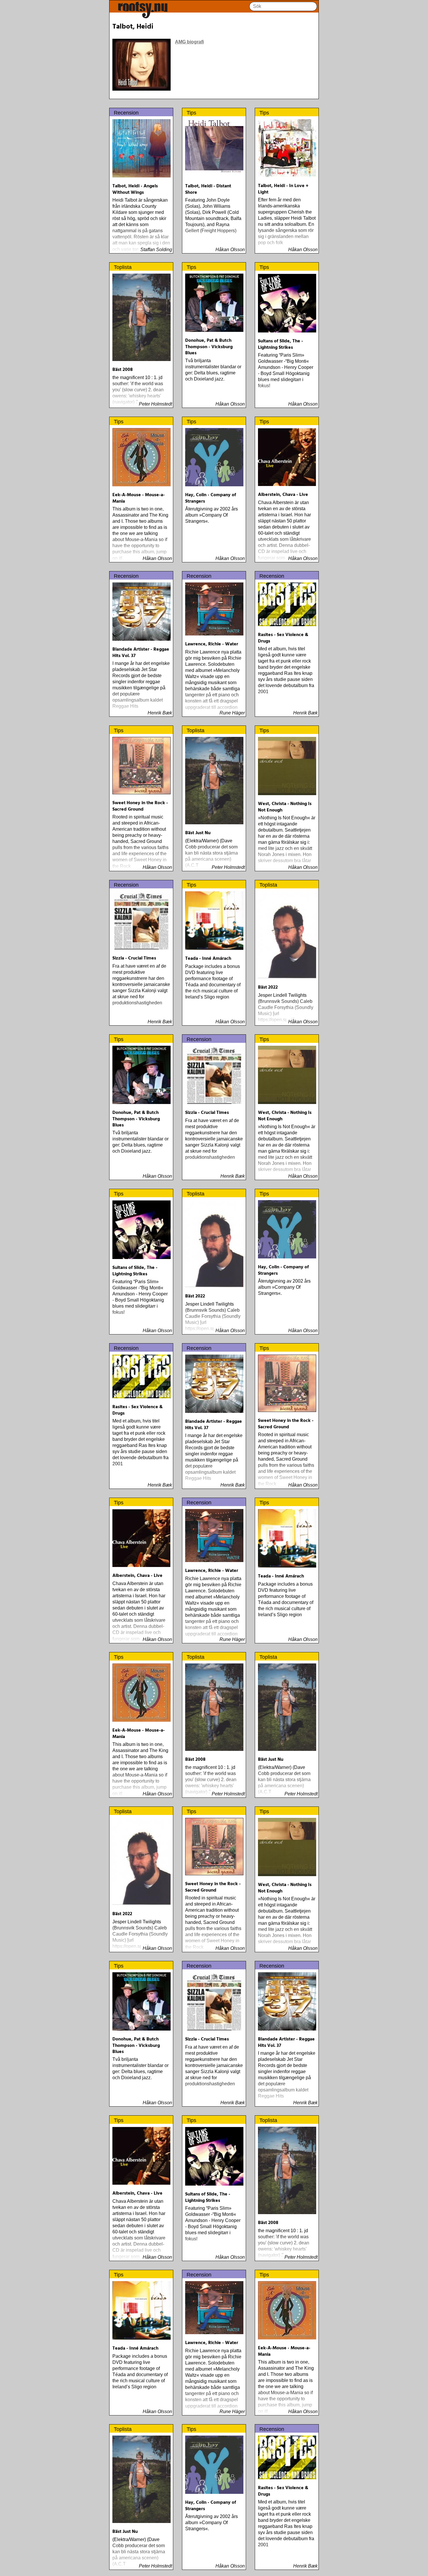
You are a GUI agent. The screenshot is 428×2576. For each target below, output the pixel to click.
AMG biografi (189, 42)
